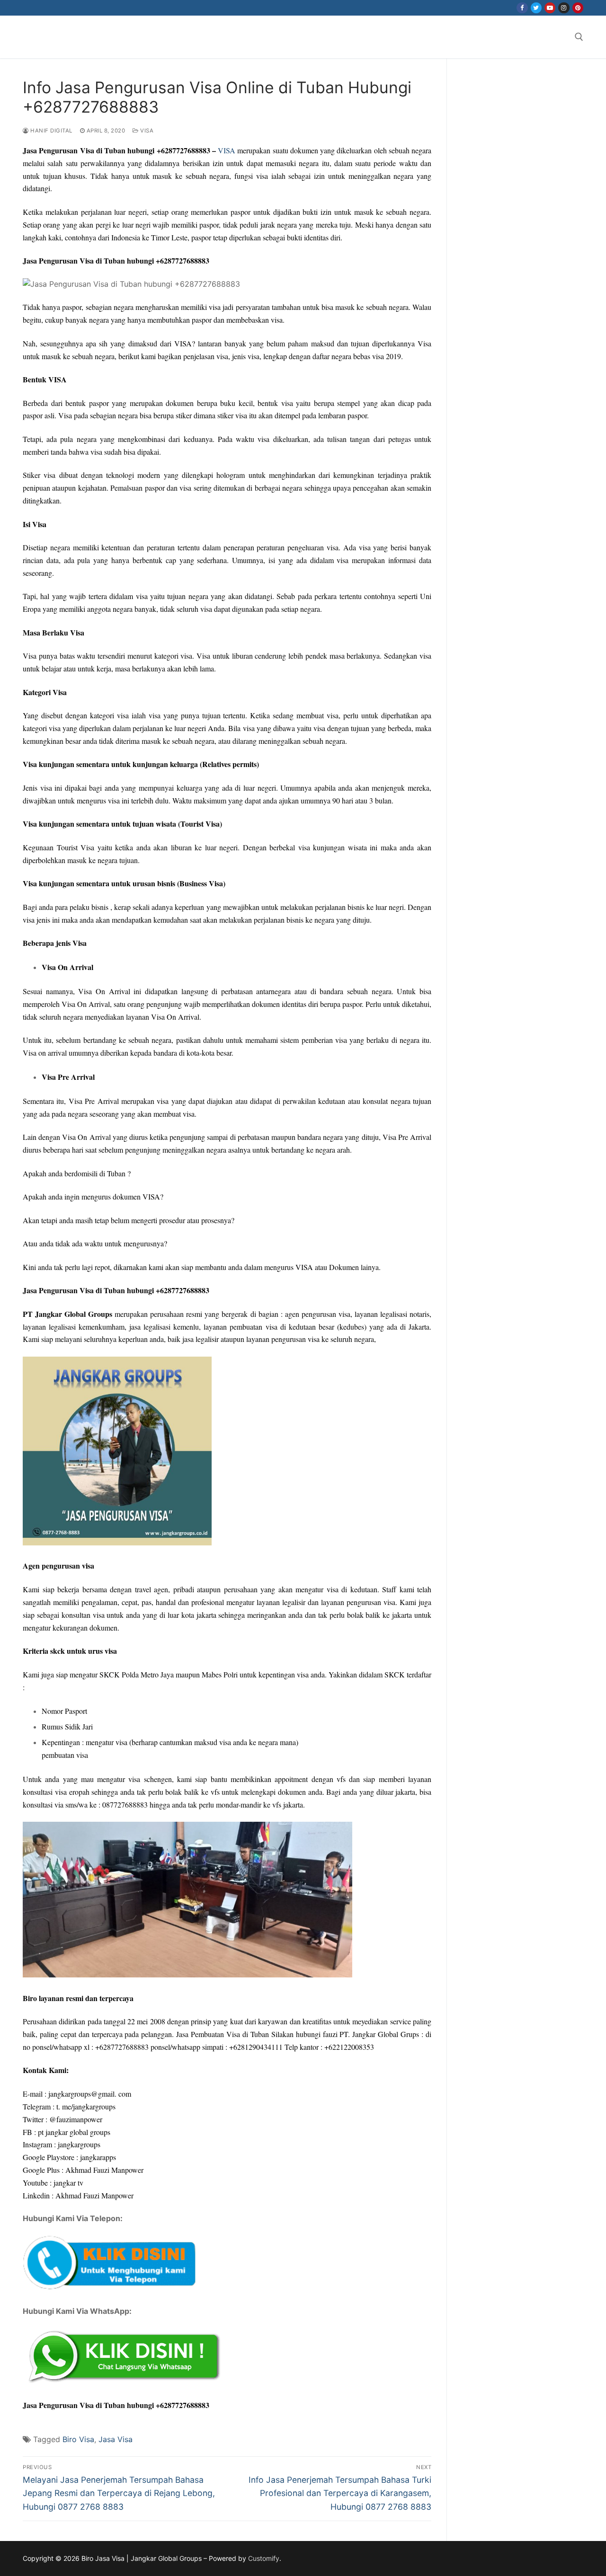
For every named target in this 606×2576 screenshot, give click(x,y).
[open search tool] (579, 37)
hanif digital (51, 131)
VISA (227, 150)
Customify (264, 2558)
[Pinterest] (578, 8)
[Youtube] (550, 8)
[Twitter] (536, 8)
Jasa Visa (116, 2439)
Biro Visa (78, 2439)
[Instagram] (564, 8)
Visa (146, 131)
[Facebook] (522, 8)
